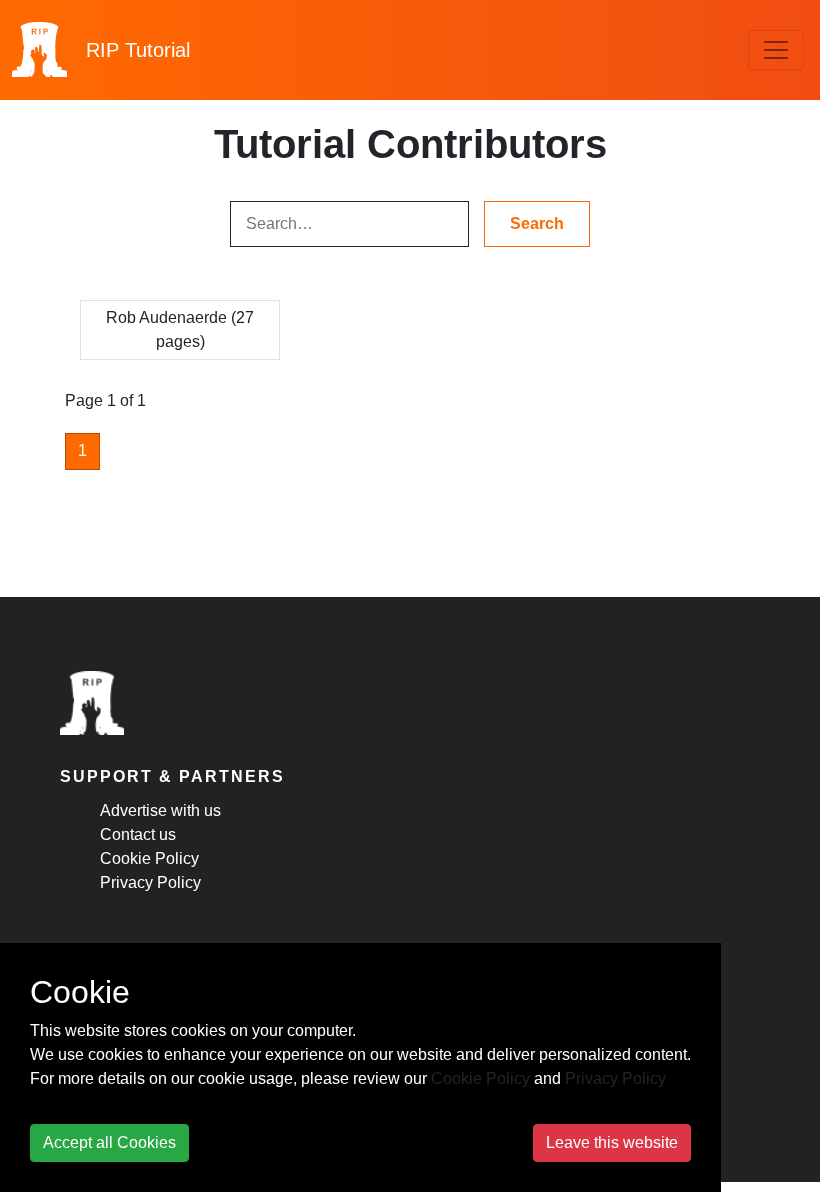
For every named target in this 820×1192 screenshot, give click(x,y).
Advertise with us (160, 810)
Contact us (138, 834)
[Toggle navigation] (776, 50)
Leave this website (612, 1142)
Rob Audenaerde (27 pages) (180, 329)
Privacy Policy (150, 882)
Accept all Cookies (109, 1142)
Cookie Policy (149, 858)
